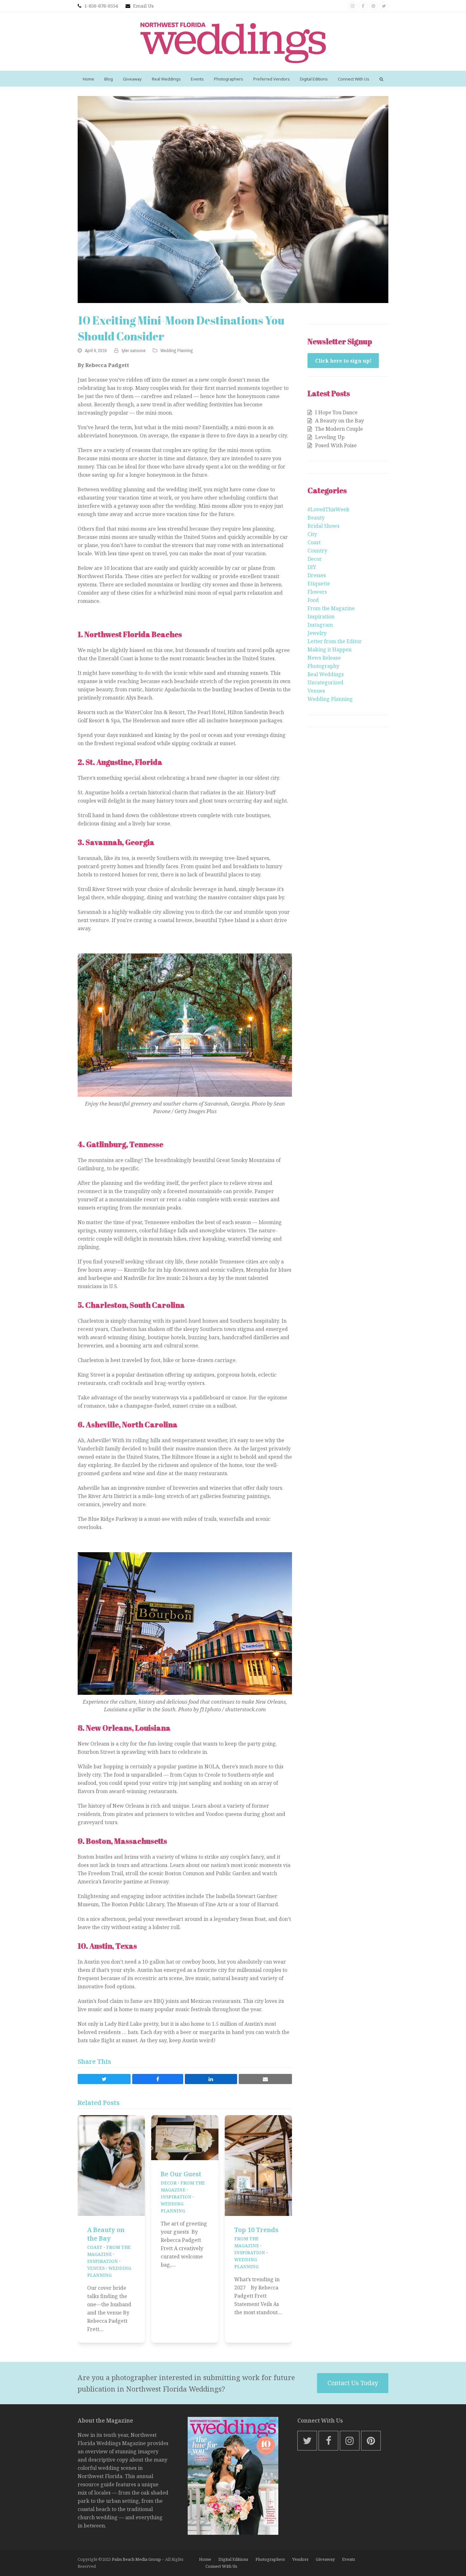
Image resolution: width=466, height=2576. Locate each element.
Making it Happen (330, 649)
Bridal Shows (324, 526)
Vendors (300, 2559)
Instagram (320, 625)
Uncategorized (325, 682)
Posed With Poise (336, 445)
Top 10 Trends (256, 2230)
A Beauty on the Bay (106, 2234)
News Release (324, 658)
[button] (381, 79)
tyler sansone (133, 351)
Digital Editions (233, 2559)
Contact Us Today (353, 2383)
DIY (312, 567)
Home (205, 2559)
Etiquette (319, 584)
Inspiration (103, 2261)
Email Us (143, 6)
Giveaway (325, 2559)
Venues (96, 2268)
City (312, 534)
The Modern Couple (339, 429)
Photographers (270, 2559)
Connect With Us (221, 2566)
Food (313, 600)
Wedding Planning (177, 351)
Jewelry (317, 633)
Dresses (317, 575)
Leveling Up (330, 437)
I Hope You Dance (336, 412)
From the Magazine (331, 608)
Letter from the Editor (335, 641)
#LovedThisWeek (328, 509)
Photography (323, 666)
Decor (169, 2183)
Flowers (317, 592)
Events (349, 2559)
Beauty (316, 518)
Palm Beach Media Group (136, 2559)
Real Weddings (326, 674)
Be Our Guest (181, 2174)
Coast (95, 2247)
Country (317, 551)
